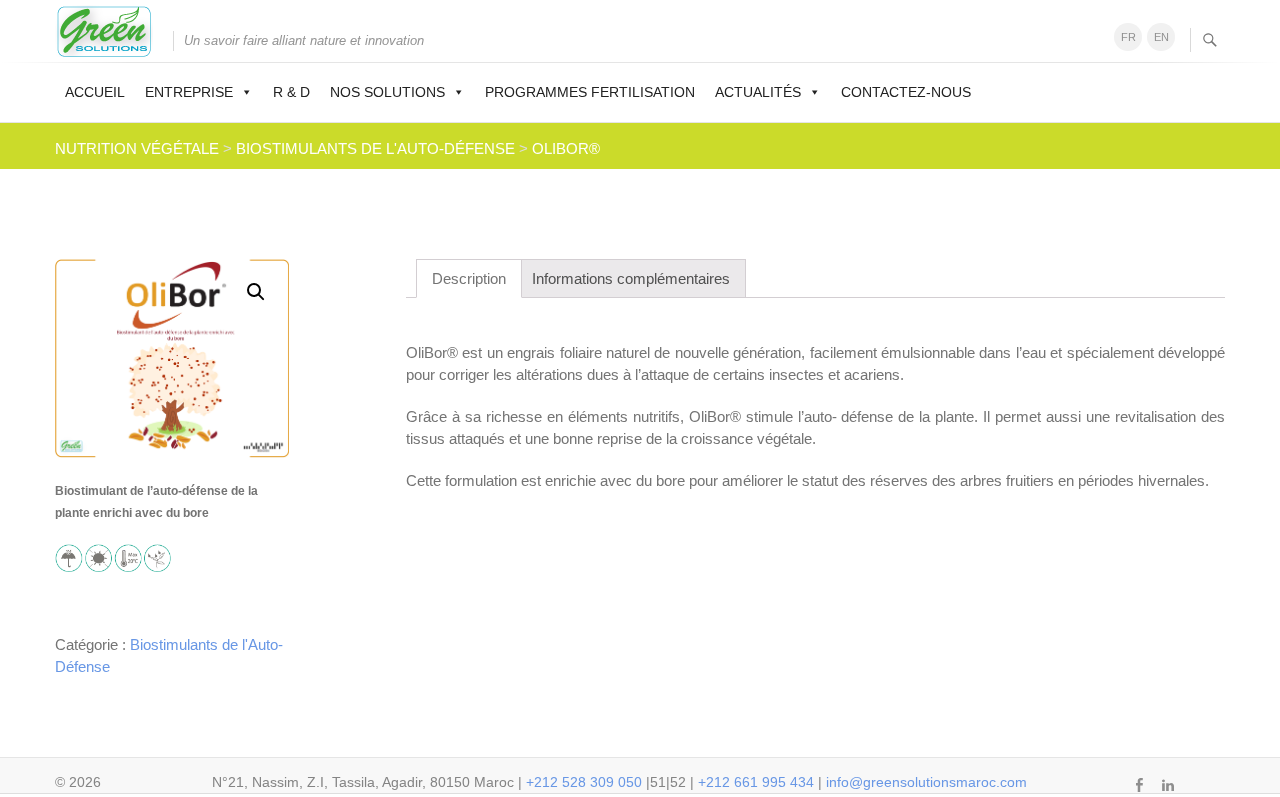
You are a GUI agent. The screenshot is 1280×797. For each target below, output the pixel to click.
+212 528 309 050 (584, 782)
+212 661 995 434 (756, 782)
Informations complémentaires (631, 278)
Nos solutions (387, 92)
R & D (291, 92)
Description (469, 278)
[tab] (469, 278)
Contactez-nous (906, 92)
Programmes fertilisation (590, 92)
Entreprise (189, 92)
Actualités (758, 92)
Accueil (95, 92)
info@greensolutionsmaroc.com (926, 782)
